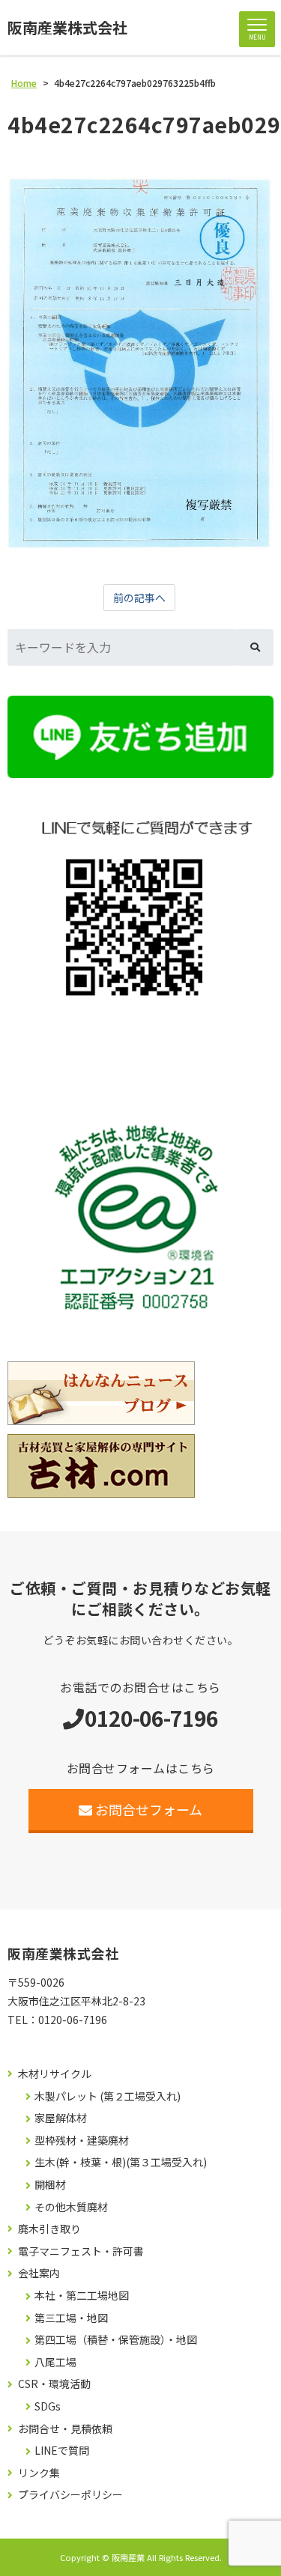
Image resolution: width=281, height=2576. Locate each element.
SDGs (48, 2406)
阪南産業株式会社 (67, 28)
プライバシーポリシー (70, 2495)
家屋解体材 (61, 2118)
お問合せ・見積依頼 (65, 2429)
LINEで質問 (62, 2451)
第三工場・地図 (71, 2318)
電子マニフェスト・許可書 (81, 2251)
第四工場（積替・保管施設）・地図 (116, 2340)
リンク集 (39, 2473)
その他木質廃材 (71, 2207)
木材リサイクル (55, 2074)
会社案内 (39, 2273)
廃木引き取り (49, 2229)
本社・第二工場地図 (82, 2296)
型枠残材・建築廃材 (82, 2141)
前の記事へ (139, 598)
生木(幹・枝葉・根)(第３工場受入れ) (121, 2162)
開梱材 (50, 2185)
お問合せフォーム (149, 1809)
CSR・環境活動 (54, 2384)
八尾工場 (55, 2362)
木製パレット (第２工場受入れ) (108, 2096)
